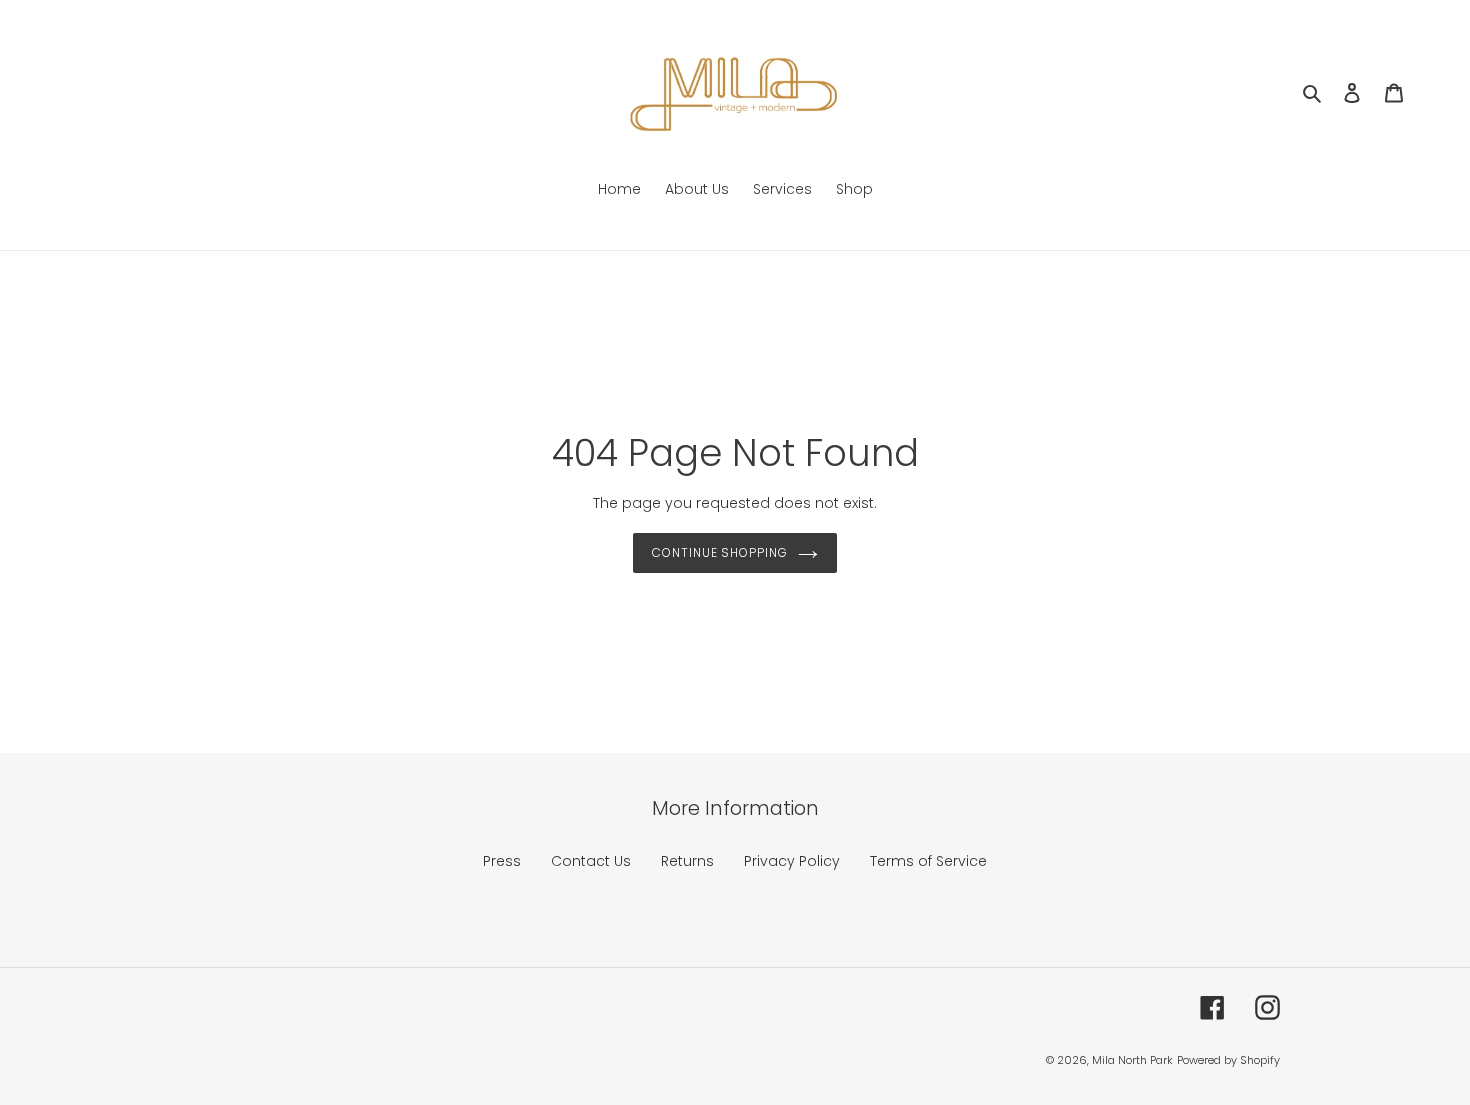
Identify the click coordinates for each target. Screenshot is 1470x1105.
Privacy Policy (792, 861)
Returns (687, 861)
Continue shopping (720, 552)
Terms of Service (928, 861)
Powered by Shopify (1228, 1060)
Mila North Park (1132, 1060)
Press (502, 861)
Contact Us (591, 861)
